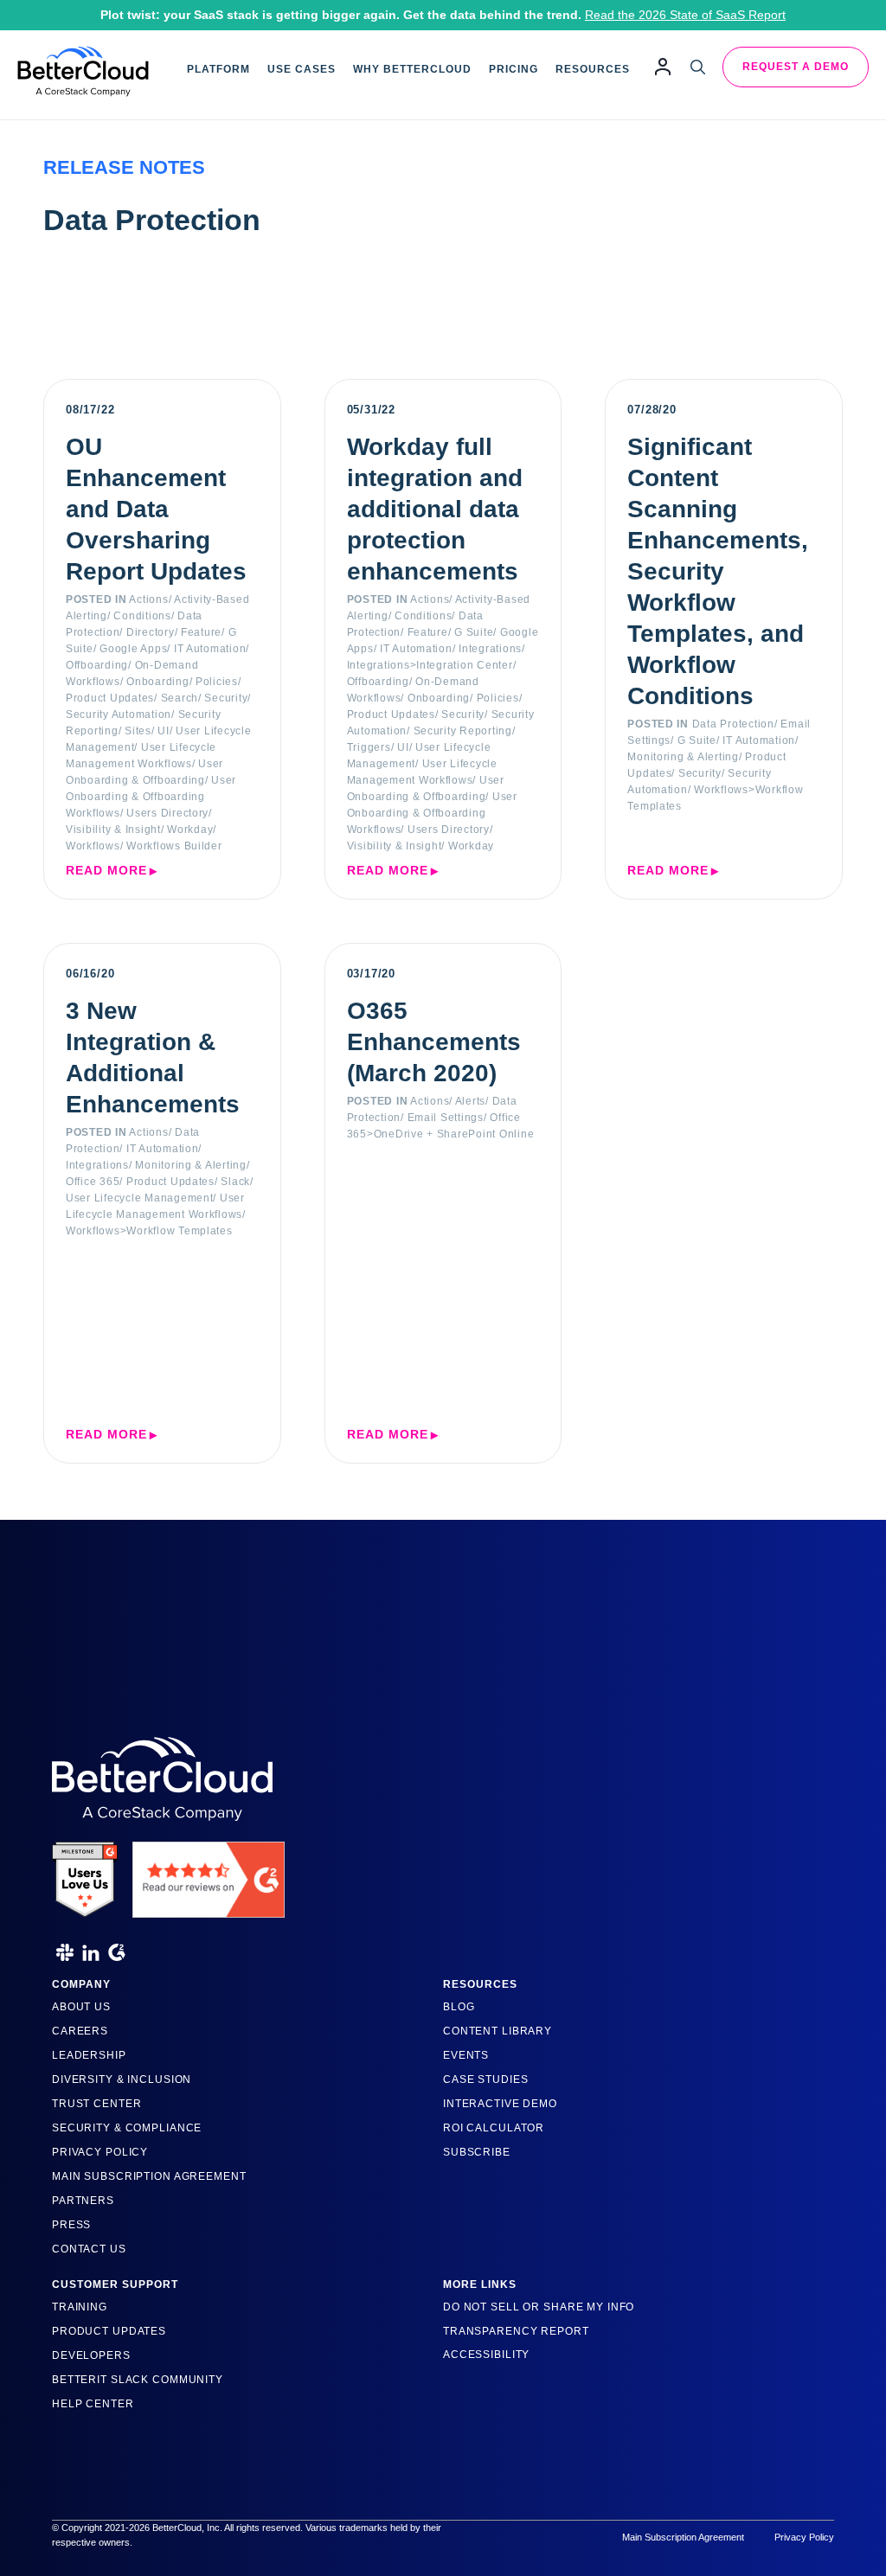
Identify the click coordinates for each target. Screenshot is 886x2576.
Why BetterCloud (412, 69)
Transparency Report (516, 2331)
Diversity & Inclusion (122, 2079)
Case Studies (485, 2079)
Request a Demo (796, 67)
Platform (218, 69)
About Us (81, 2007)
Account (663, 66)
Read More (106, 870)
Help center (93, 2404)
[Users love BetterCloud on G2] (85, 1874)
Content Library (498, 2031)
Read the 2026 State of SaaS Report (685, 15)
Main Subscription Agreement (149, 2176)
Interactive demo (500, 2104)
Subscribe (477, 2152)
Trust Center (96, 2104)
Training (80, 2307)
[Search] (698, 67)
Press (71, 2225)
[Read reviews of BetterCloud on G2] (209, 1874)
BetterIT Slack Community (138, 2380)
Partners (83, 2201)
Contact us (89, 2249)
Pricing (514, 69)
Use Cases (302, 69)
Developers (91, 2355)
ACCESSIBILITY (486, 2355)
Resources (593, 69)
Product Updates (109, 2331)
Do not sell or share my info (539, 2307)
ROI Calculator (494, 2128)
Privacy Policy (100, 2152)
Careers (80, 2031)
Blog (459, 2007)
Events (466, 2055)
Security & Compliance (127, 2128)
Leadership (89, 2055)
